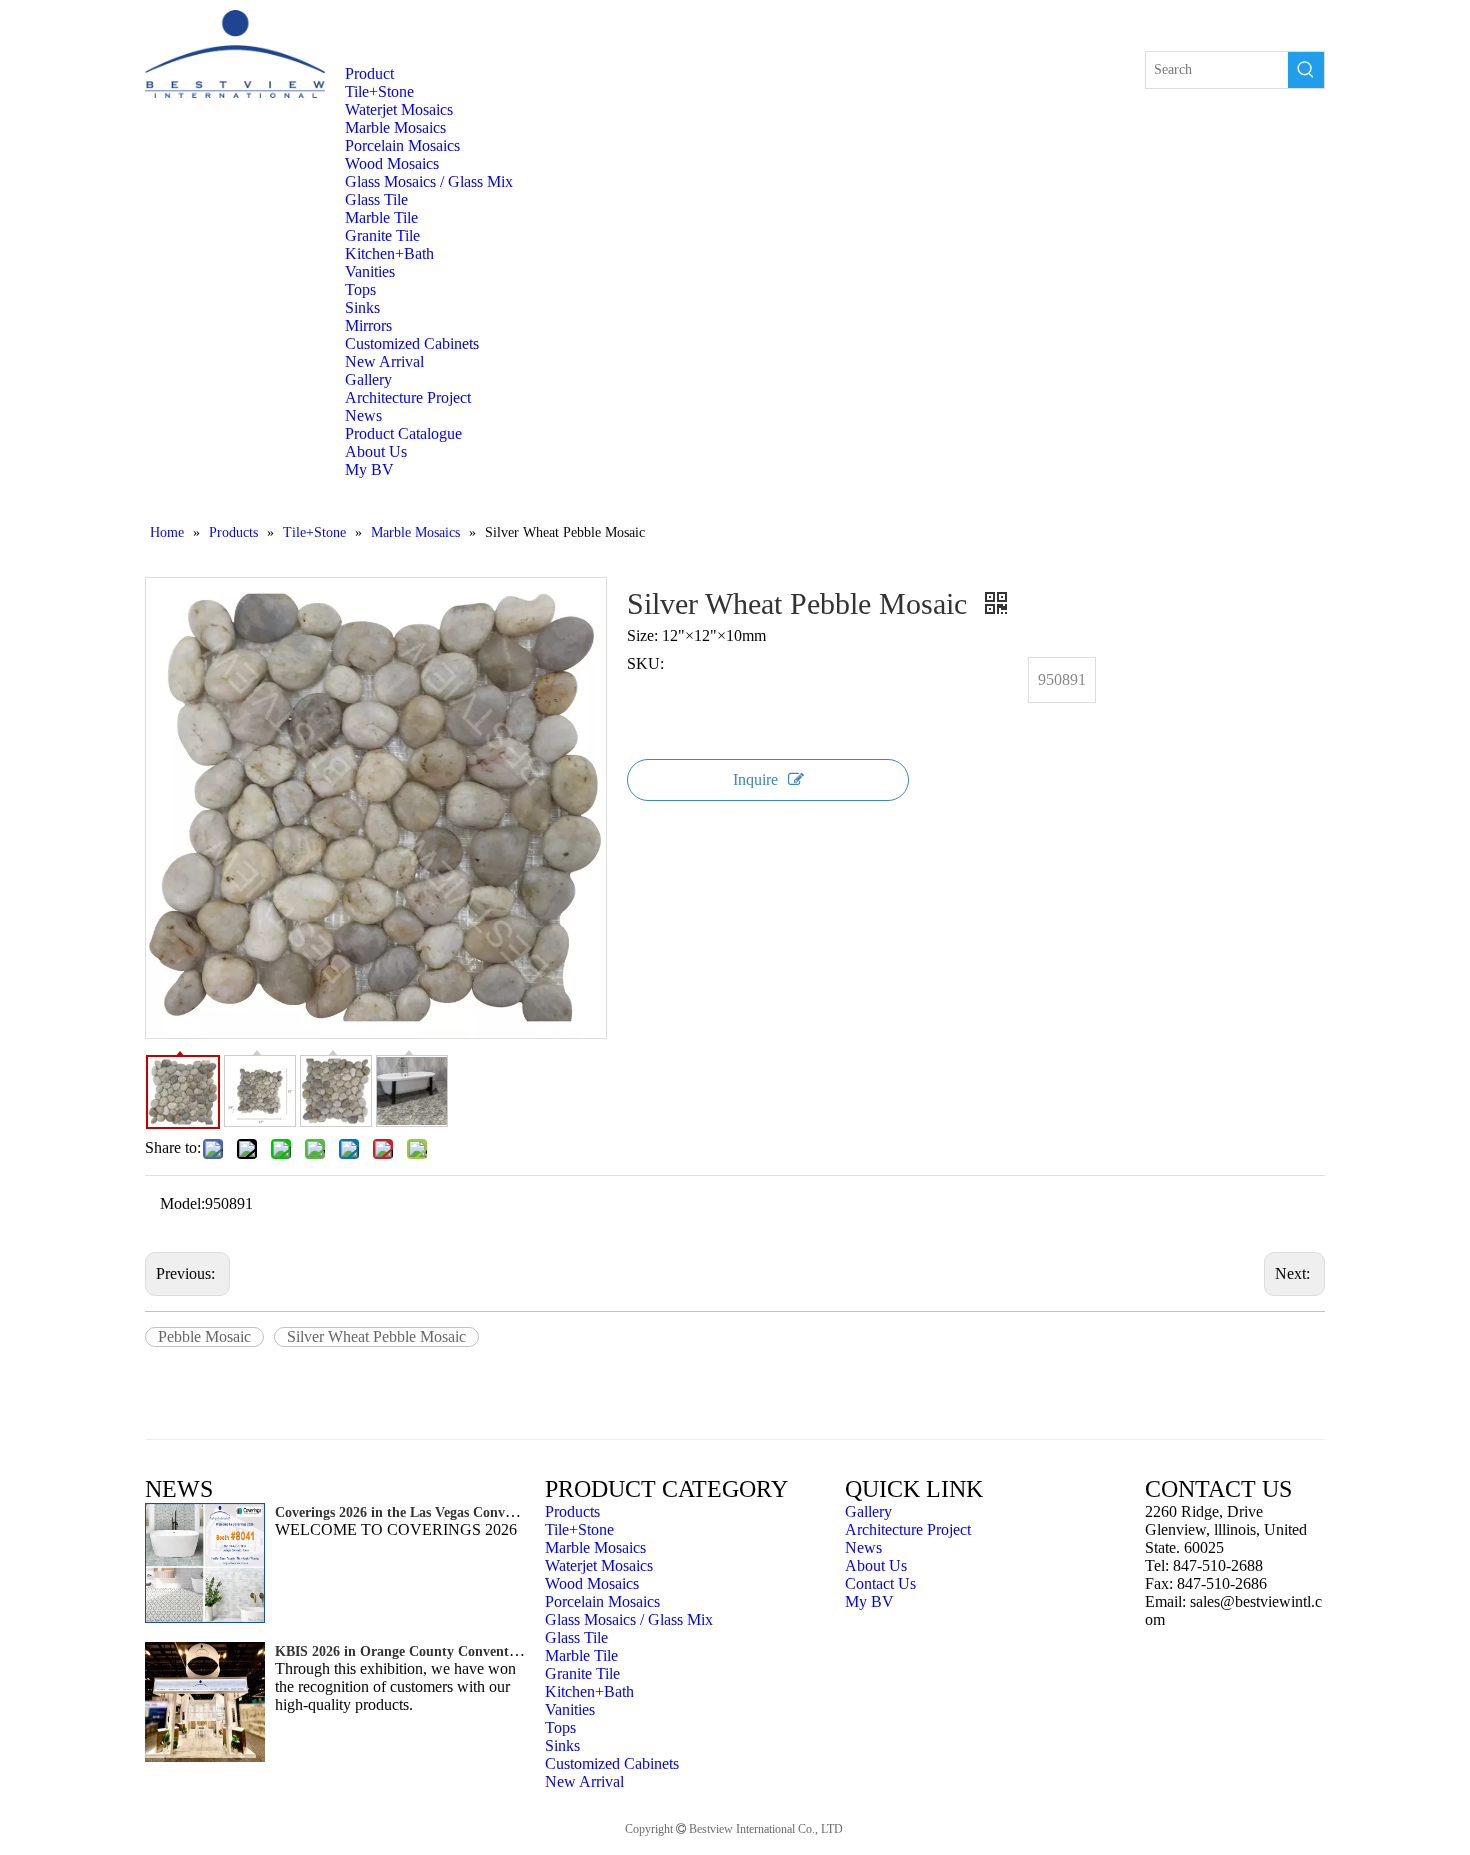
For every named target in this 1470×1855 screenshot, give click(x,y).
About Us (876, 1565)
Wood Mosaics (392, 163)
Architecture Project (908, 1529)
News (863, 1547)
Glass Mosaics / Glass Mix (429, 181)
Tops (360, 289)
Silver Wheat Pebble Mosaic (376, 1336)
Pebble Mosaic (204, 1336)
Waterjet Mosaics (399, 109)
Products (572, 1511)
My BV (869, 1601)
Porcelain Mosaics (402, 145)
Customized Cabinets (412, 343)
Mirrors (368, 325)
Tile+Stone (379, 91)
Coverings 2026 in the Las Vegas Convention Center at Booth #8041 (479, 1512)
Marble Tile (381, 217)
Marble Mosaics (395, 127)
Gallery (868, 1511)
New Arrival (384, 361)
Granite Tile (382, 235)
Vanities (370, 271)
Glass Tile (376, 199)
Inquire (755, 779)
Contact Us (880, 1583)
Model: (182, 1203)
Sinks (362, 307)
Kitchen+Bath (389, 253)
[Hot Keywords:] (1306, 70)
